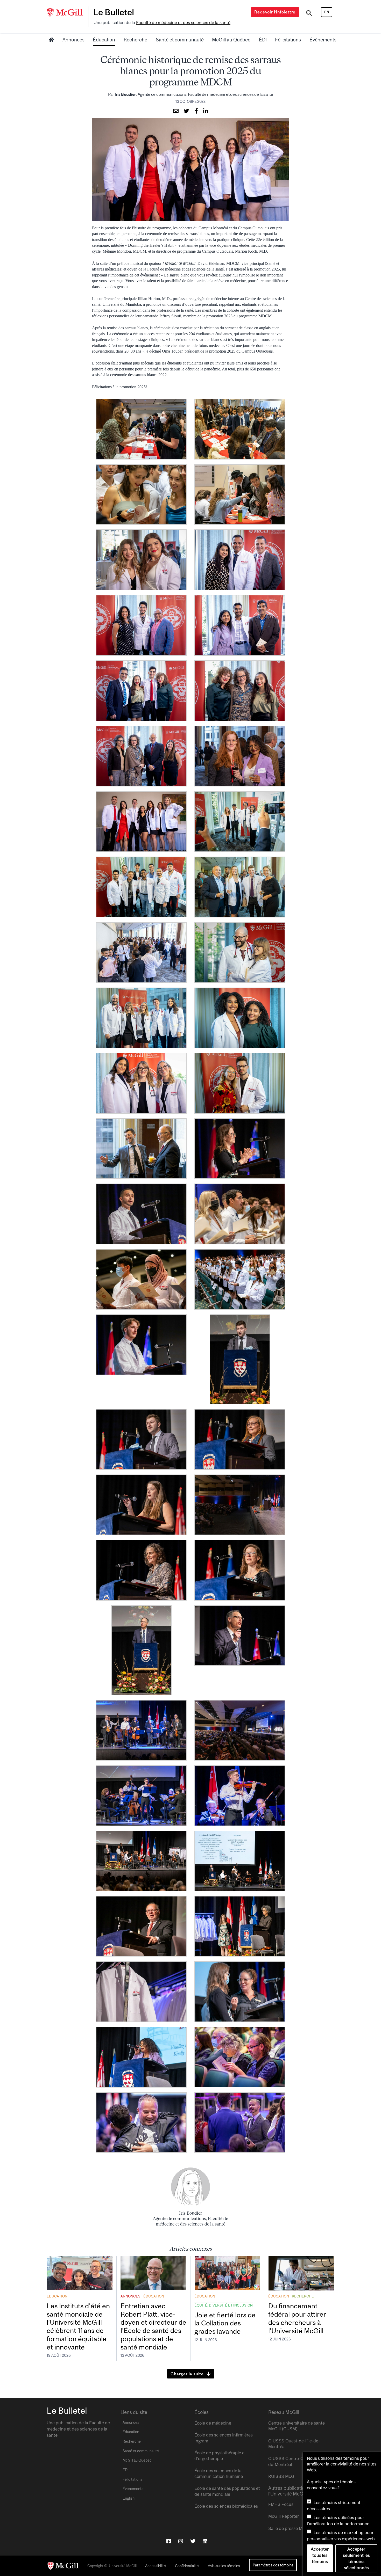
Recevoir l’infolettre (275, 12)
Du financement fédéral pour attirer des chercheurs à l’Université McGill (297, 2318)
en (327, 12)
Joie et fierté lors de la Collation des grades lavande (225, 2323)
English (129, 2498)
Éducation (104, 40)
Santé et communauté (180, 40)
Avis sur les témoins (224, 2566)
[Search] (309, 14)
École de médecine (213, 2423)
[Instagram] (181, 2541)
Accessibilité (156, 2566)
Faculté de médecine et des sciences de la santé (183, 23)
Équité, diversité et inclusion (224, 2305)
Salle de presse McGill (290, 2528)
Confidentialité (187, 2566)
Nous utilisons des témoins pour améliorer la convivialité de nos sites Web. (342, 2464)
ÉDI (263, 40)
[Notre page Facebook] (169, 2541)
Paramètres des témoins (273, 2565)
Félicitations (288, 40)
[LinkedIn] (205, 2541)
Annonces (73, 40)
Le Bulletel (114, 12)
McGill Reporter (284, 2516)
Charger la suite (187, 2374)
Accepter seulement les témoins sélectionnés (356, 2558)
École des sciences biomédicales (226, 2506)
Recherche (135, 40)
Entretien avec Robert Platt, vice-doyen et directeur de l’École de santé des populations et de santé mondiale (153, 2326)
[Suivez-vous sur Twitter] (193, 2541)
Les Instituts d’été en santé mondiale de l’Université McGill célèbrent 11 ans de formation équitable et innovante (78, 2326)
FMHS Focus (281, 2504)
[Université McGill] (67, 13)
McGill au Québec (231, 40)
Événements (323, 40)
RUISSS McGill (283, 2476)
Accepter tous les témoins (320, 2555)
